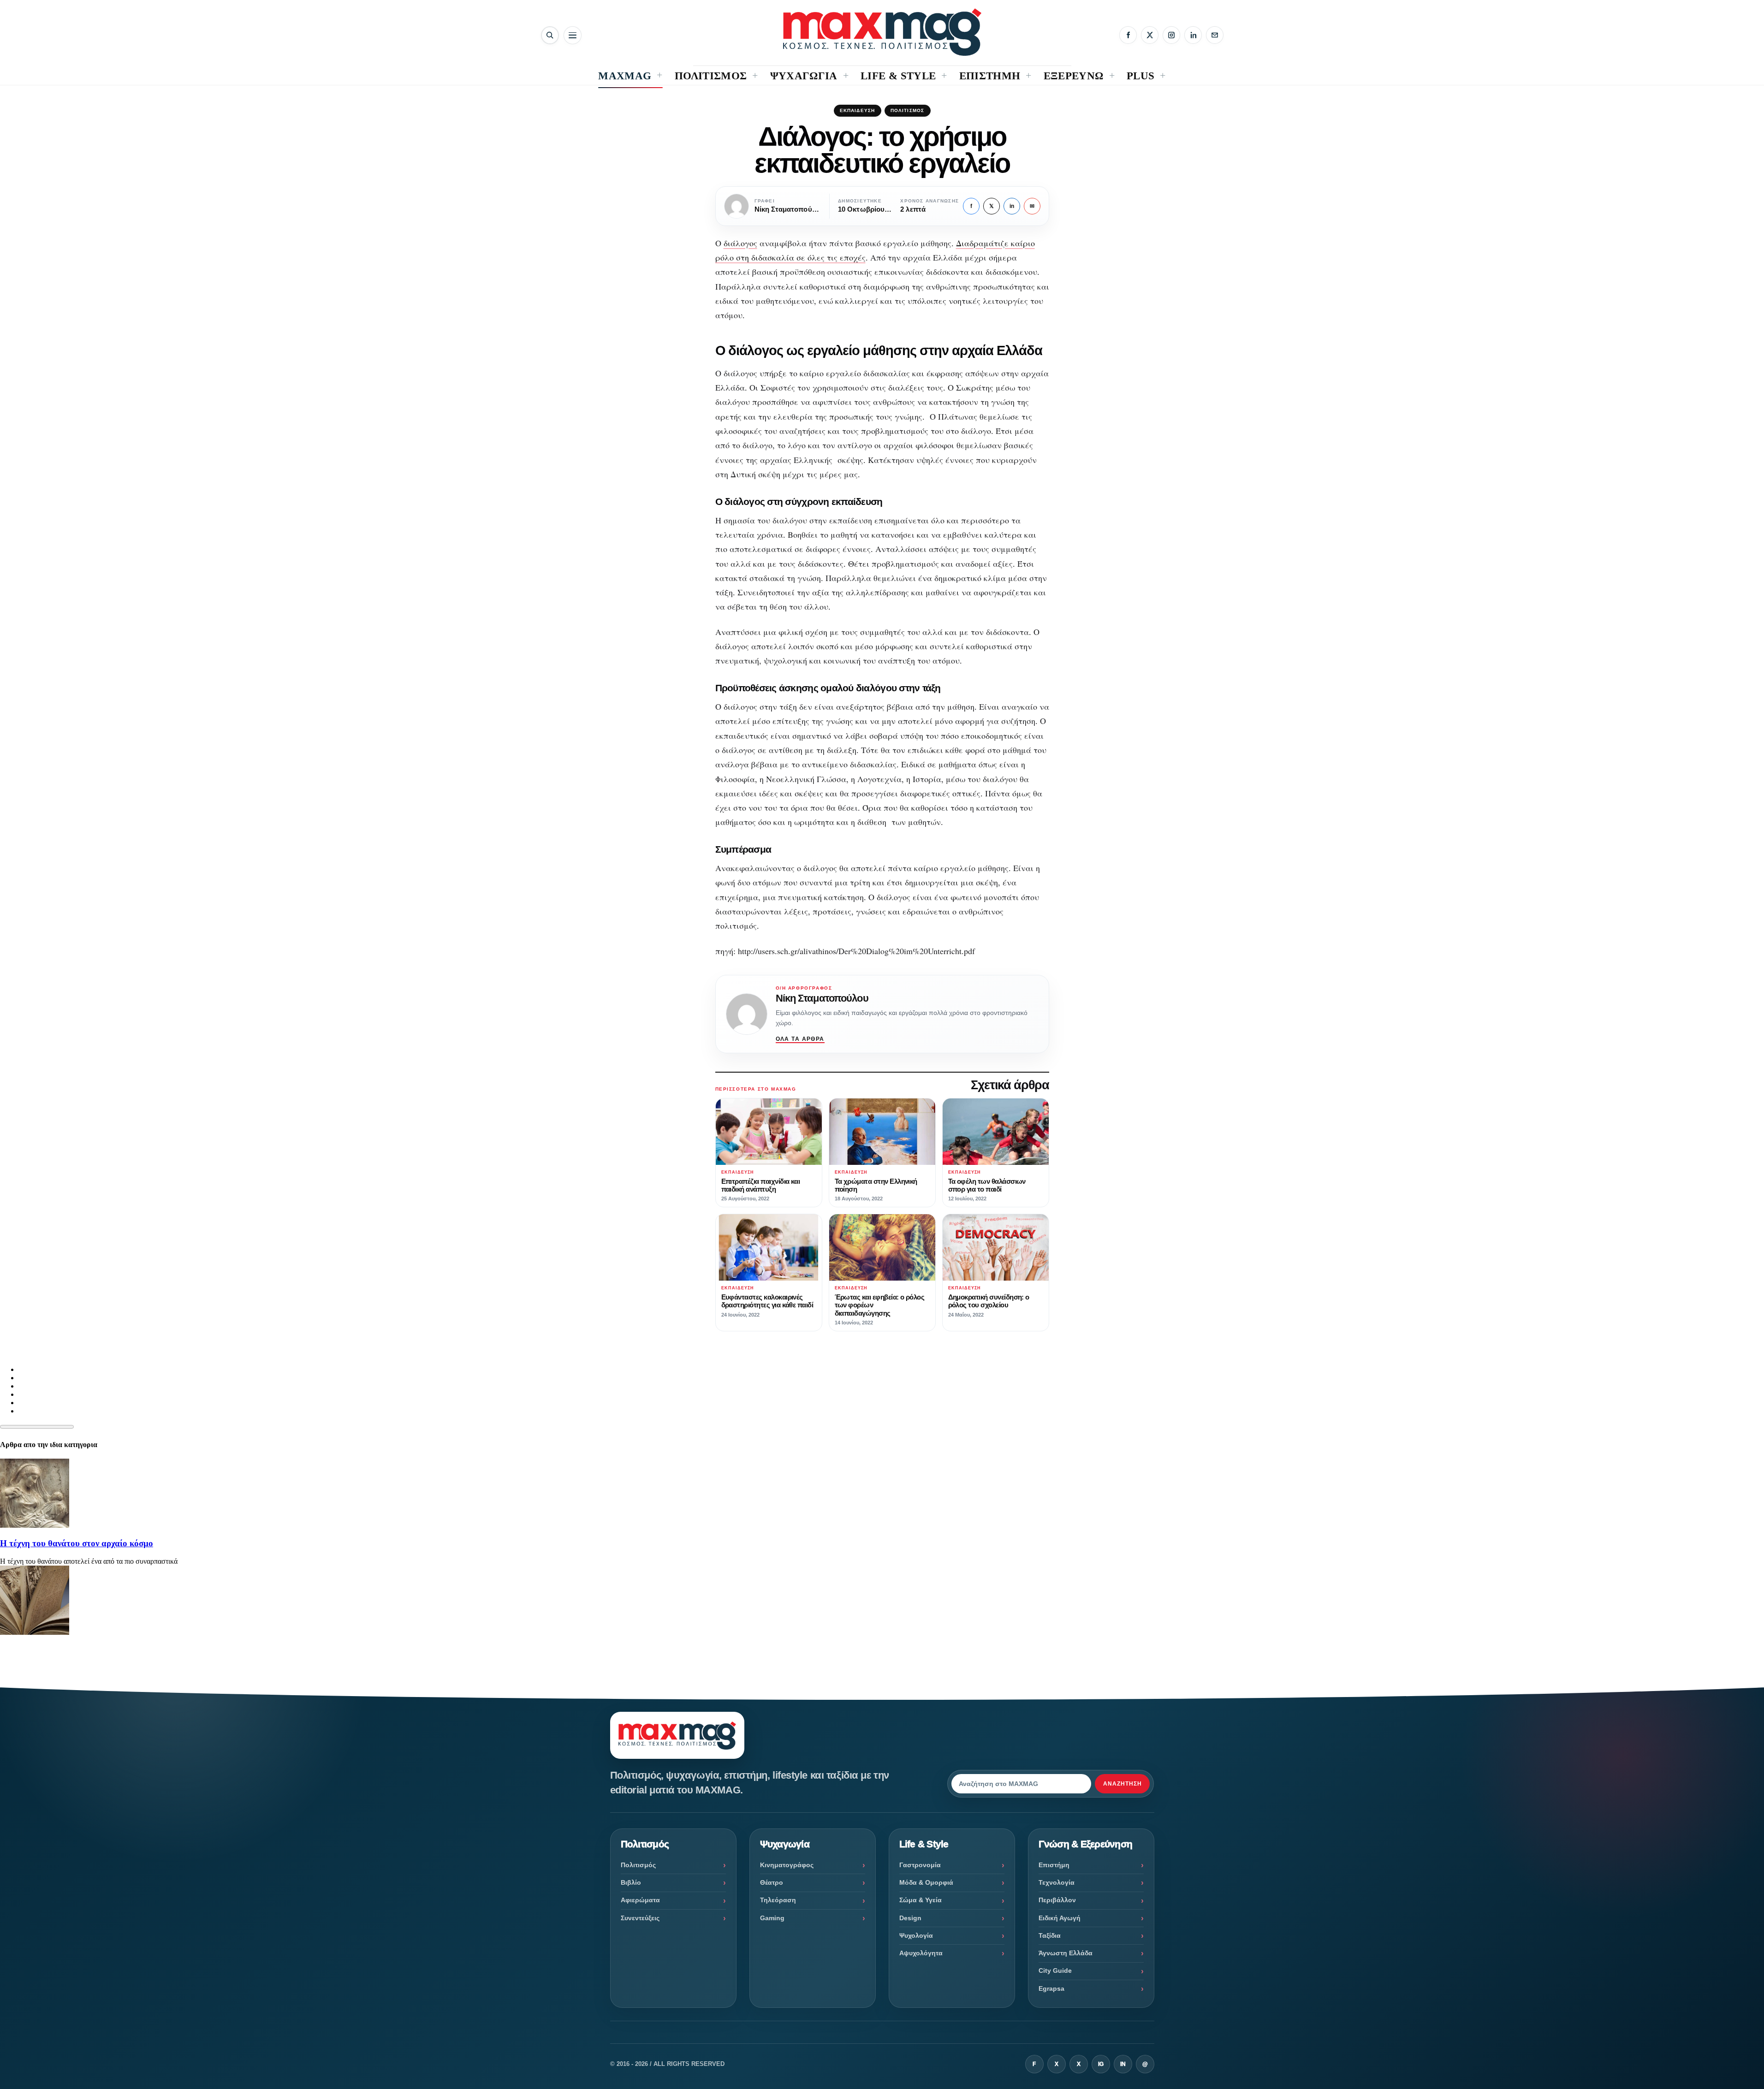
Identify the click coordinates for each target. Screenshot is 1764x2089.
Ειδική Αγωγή (1060, 1918)
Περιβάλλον (1057, 1900)
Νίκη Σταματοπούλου (822, 998)
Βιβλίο (631, 1882)
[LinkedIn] (1193, 35)
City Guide (1055, 1970)
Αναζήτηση (1123, 1784)
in (1012, 206)
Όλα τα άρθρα (800, 1039)
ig (1101, 2064)
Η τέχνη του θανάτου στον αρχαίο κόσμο (77, 1543)
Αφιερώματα (640, 1900)
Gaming (772, 1918)
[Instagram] (1171, 35)
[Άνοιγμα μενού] (573, 35)
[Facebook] (1128, 35)
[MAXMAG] (882, 32)
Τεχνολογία (1057, 1882)
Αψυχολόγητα (921, 1953)
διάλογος (740, 243)
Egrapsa (1051, 1988)
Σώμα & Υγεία (921, 1900)
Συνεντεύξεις (640, 1918)
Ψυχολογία (916, 1935)
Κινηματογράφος (787, 1865)
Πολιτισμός (908, 110)
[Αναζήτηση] (550, 35)
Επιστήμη (1054, 1865)
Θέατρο (772, 1882)
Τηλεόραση (778, 1900)
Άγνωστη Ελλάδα (1066, 1953)
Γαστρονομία (920, 1865)
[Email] (1215, 35)
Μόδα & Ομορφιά (926, 1882)
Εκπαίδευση (858, 110)
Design (910, 1918)
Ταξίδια (1050, 1935)
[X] (1150, 35)
